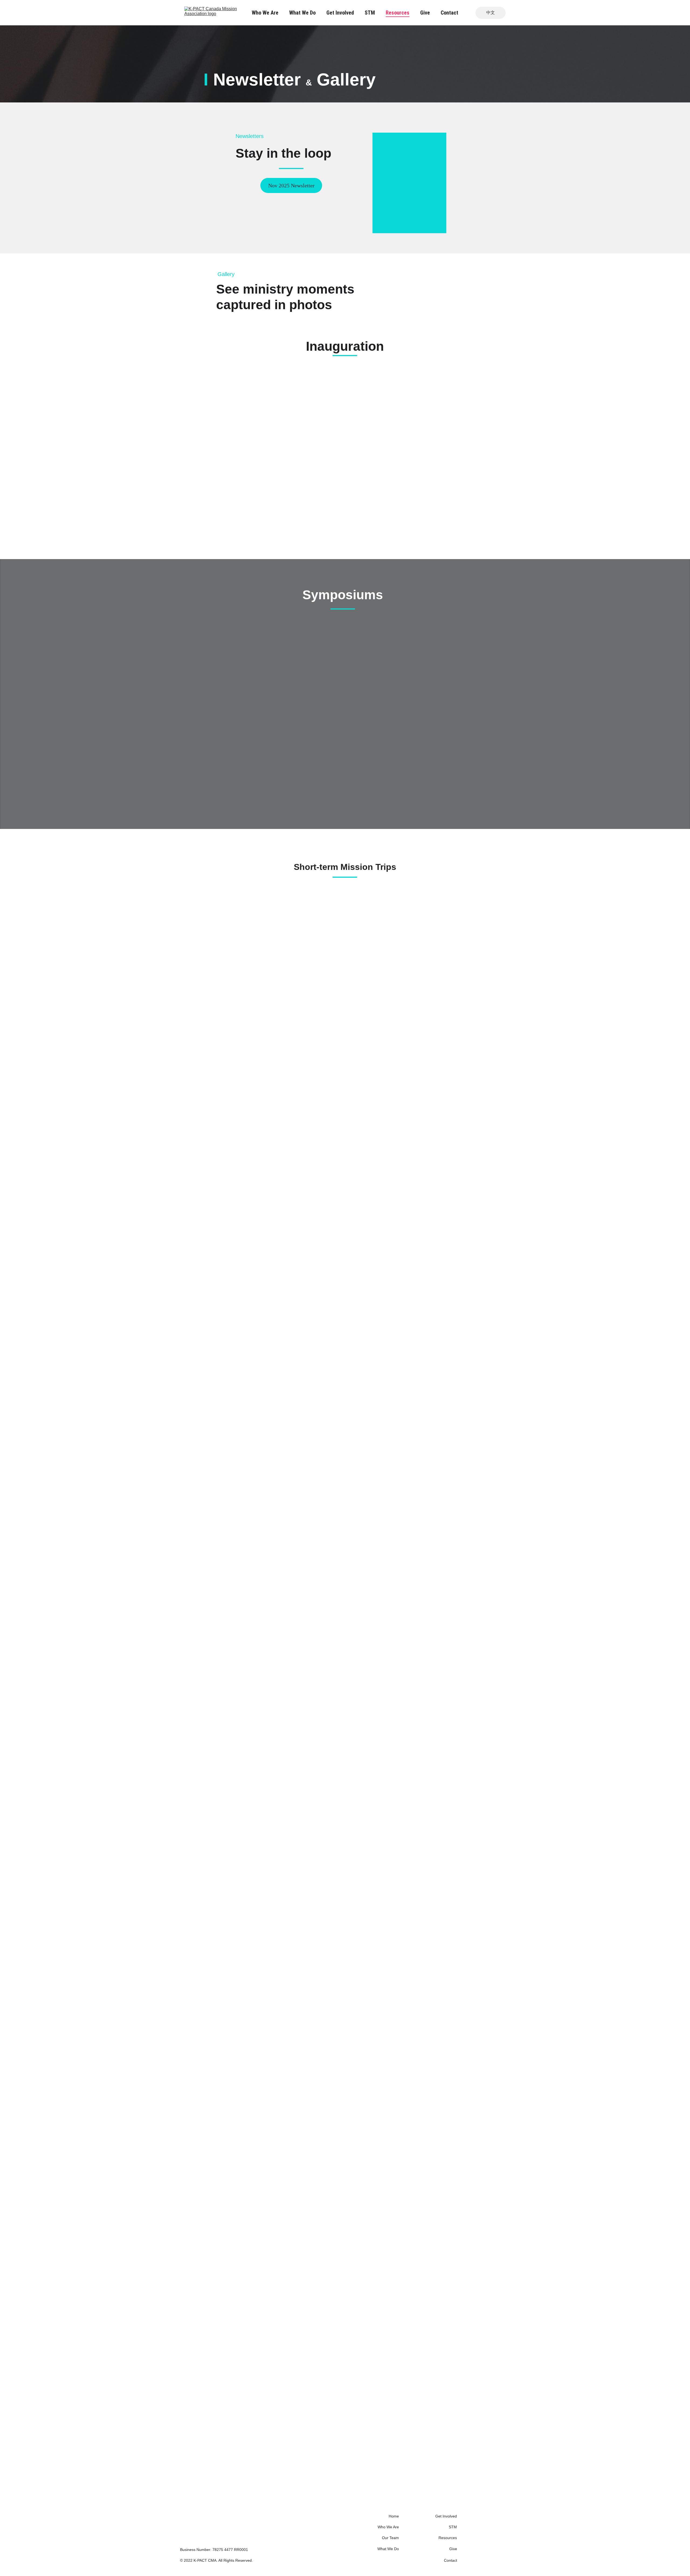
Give (425, 13)
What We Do (302, 13)
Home (394, 2516)
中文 (491, 13)
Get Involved (340, 13)
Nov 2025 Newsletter (291, 185)
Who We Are (265, 13)
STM (370, 13)
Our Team (390, 2538)
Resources (398, 13)
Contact (449, 13)
